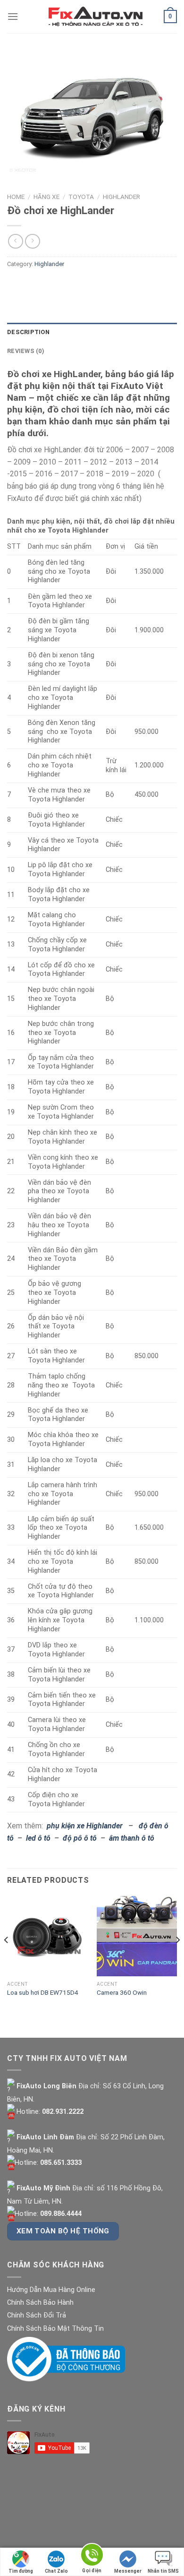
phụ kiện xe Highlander (85, 1826)
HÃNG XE (46, 197)
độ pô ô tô (80, 1838)
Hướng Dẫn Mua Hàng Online (51, 2290)
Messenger (128, 2571)
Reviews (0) (26, 351)
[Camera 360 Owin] (137, 1936)
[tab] (92, 332)
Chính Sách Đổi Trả (37, 2315)
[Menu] (13, 16)
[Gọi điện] (92, 2556)
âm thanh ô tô (132, 1838)
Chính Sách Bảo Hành (40, 2303)
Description (28, 332)
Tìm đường (21, 2571)
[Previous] (7, 1959)
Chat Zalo (56, 2571)
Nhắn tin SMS (163, 2571)
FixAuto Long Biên (46, 2086)
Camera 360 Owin (122, 1992)
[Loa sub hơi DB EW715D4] (47, 1936)
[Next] (177, 1959)
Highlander (121, 197)
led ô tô (38, 1838)
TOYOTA (81, 197)
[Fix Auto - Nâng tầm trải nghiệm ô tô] (96, 17)
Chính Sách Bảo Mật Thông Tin (55, 2329)
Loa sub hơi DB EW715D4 (43, 1992)
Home (16, 197)
